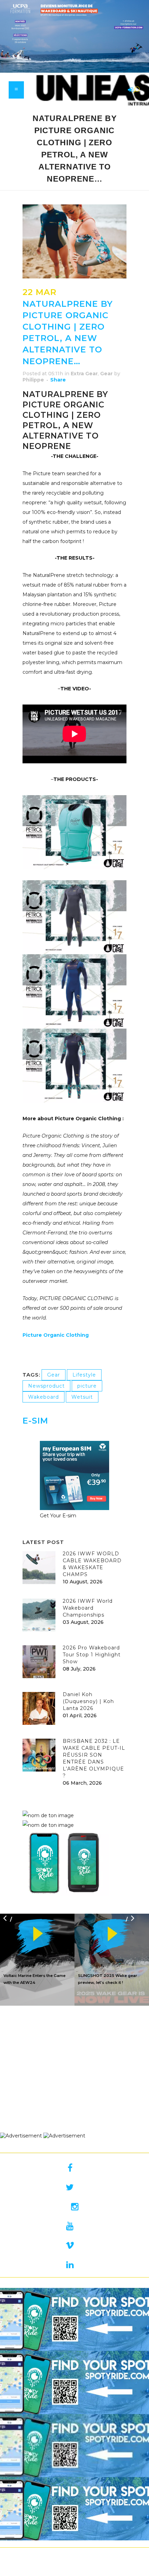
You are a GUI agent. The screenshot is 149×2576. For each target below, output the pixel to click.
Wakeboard (43, 1397)
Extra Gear (84, 374)
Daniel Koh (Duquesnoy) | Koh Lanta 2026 (88, 1701)
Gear (106, 374)
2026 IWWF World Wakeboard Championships (88, 1608)
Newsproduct (46, 1386)
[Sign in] (129, 90)
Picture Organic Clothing (56, 1335)
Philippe (33, 380)
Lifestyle (84, 1375)
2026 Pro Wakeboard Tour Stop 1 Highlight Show (92, 1655)
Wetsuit (82, 1397)
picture (87, 1386)
